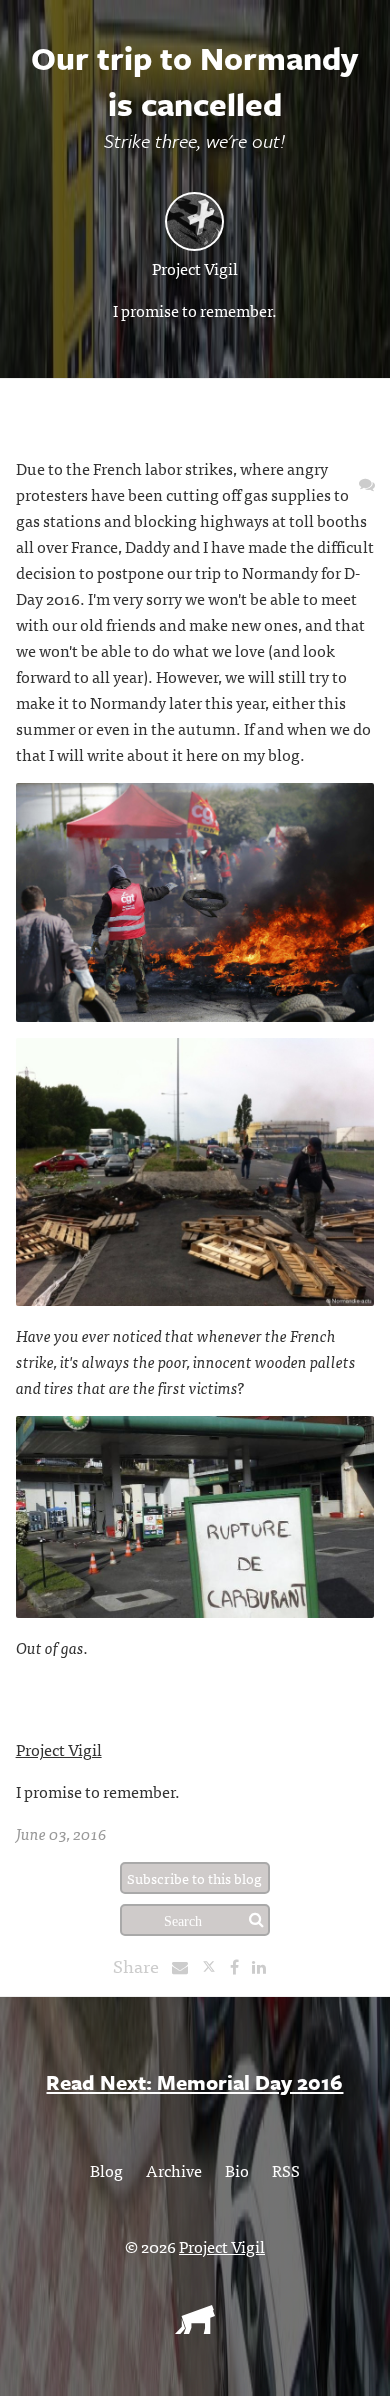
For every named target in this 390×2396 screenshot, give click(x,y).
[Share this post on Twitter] (215, 1966)
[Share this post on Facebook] (239, 1966)
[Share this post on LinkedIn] (264, 1966)
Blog (106, 2170)
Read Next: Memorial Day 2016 (194, 2082)
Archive (174, 2170)
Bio (237, 2170)
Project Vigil (195, 268)
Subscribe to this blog (194, 1878)
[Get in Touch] (367, 483)
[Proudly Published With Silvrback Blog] (195, 2327)
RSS (286, 2170)
